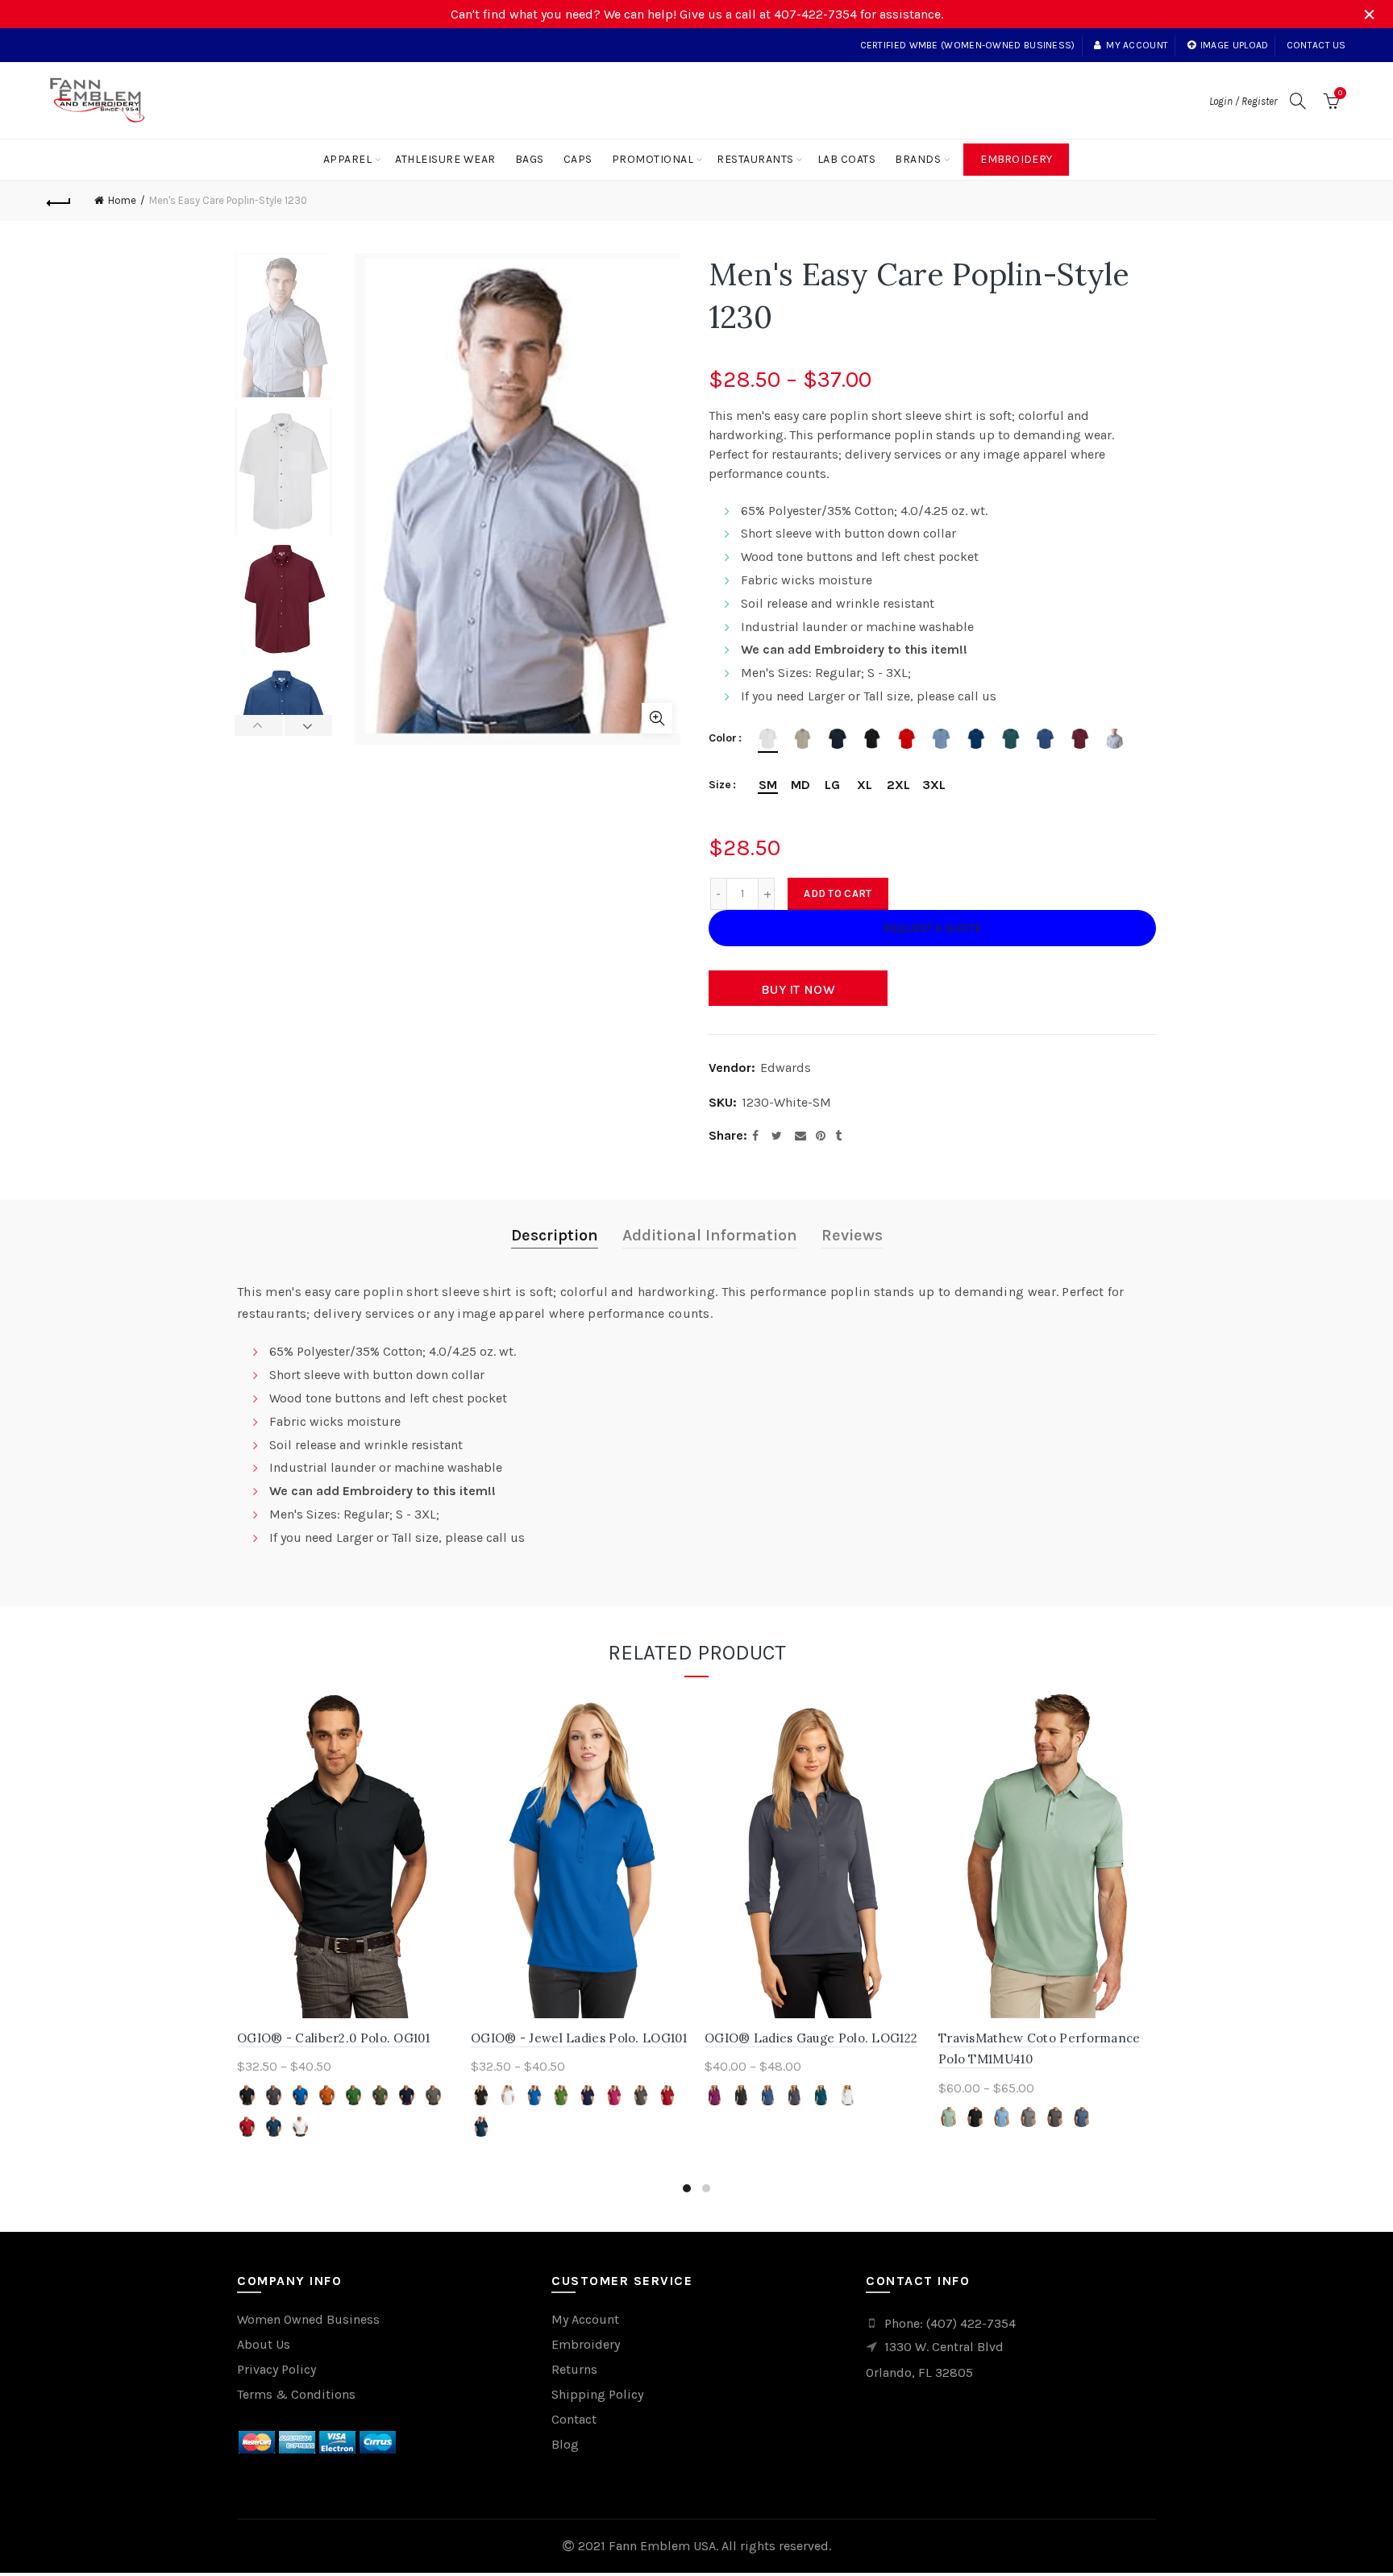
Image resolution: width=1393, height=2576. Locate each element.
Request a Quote (933, 928)
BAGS (530, 159)
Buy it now (798, 989)
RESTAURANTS (755, 159)
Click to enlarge (657, 718)
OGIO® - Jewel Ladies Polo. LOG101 (579, 2038)
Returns (574, 2369)
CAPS (578, 159)
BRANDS (918, 159)
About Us (264, 2344)
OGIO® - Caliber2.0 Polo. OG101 (333, 2038)
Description (555, 1235)
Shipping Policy (597, 2394)
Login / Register (1243, 101)
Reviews (852, 1235)
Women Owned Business (308, 2319)
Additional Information (710, 1235)
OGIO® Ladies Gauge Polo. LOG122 (811, 2038)
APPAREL (348, 159)
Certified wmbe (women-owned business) (968, 45)
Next (308, 725)
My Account (585, 2319)
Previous (259, 725)
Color (723, 738)
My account (1137, 45)
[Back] (59, 201)
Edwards (786, 1068)
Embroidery (1016, 159)
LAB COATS (847, 159)
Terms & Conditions (296, 2394)
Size (720, 785)
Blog (565, 2444)
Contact (574, 2419)
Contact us (1316, 45)
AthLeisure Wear (445, 159)
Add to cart (838, 893)
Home (122, 200)
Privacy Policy (277, 2369)
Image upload (1235, 45)
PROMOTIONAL (653, 159)
